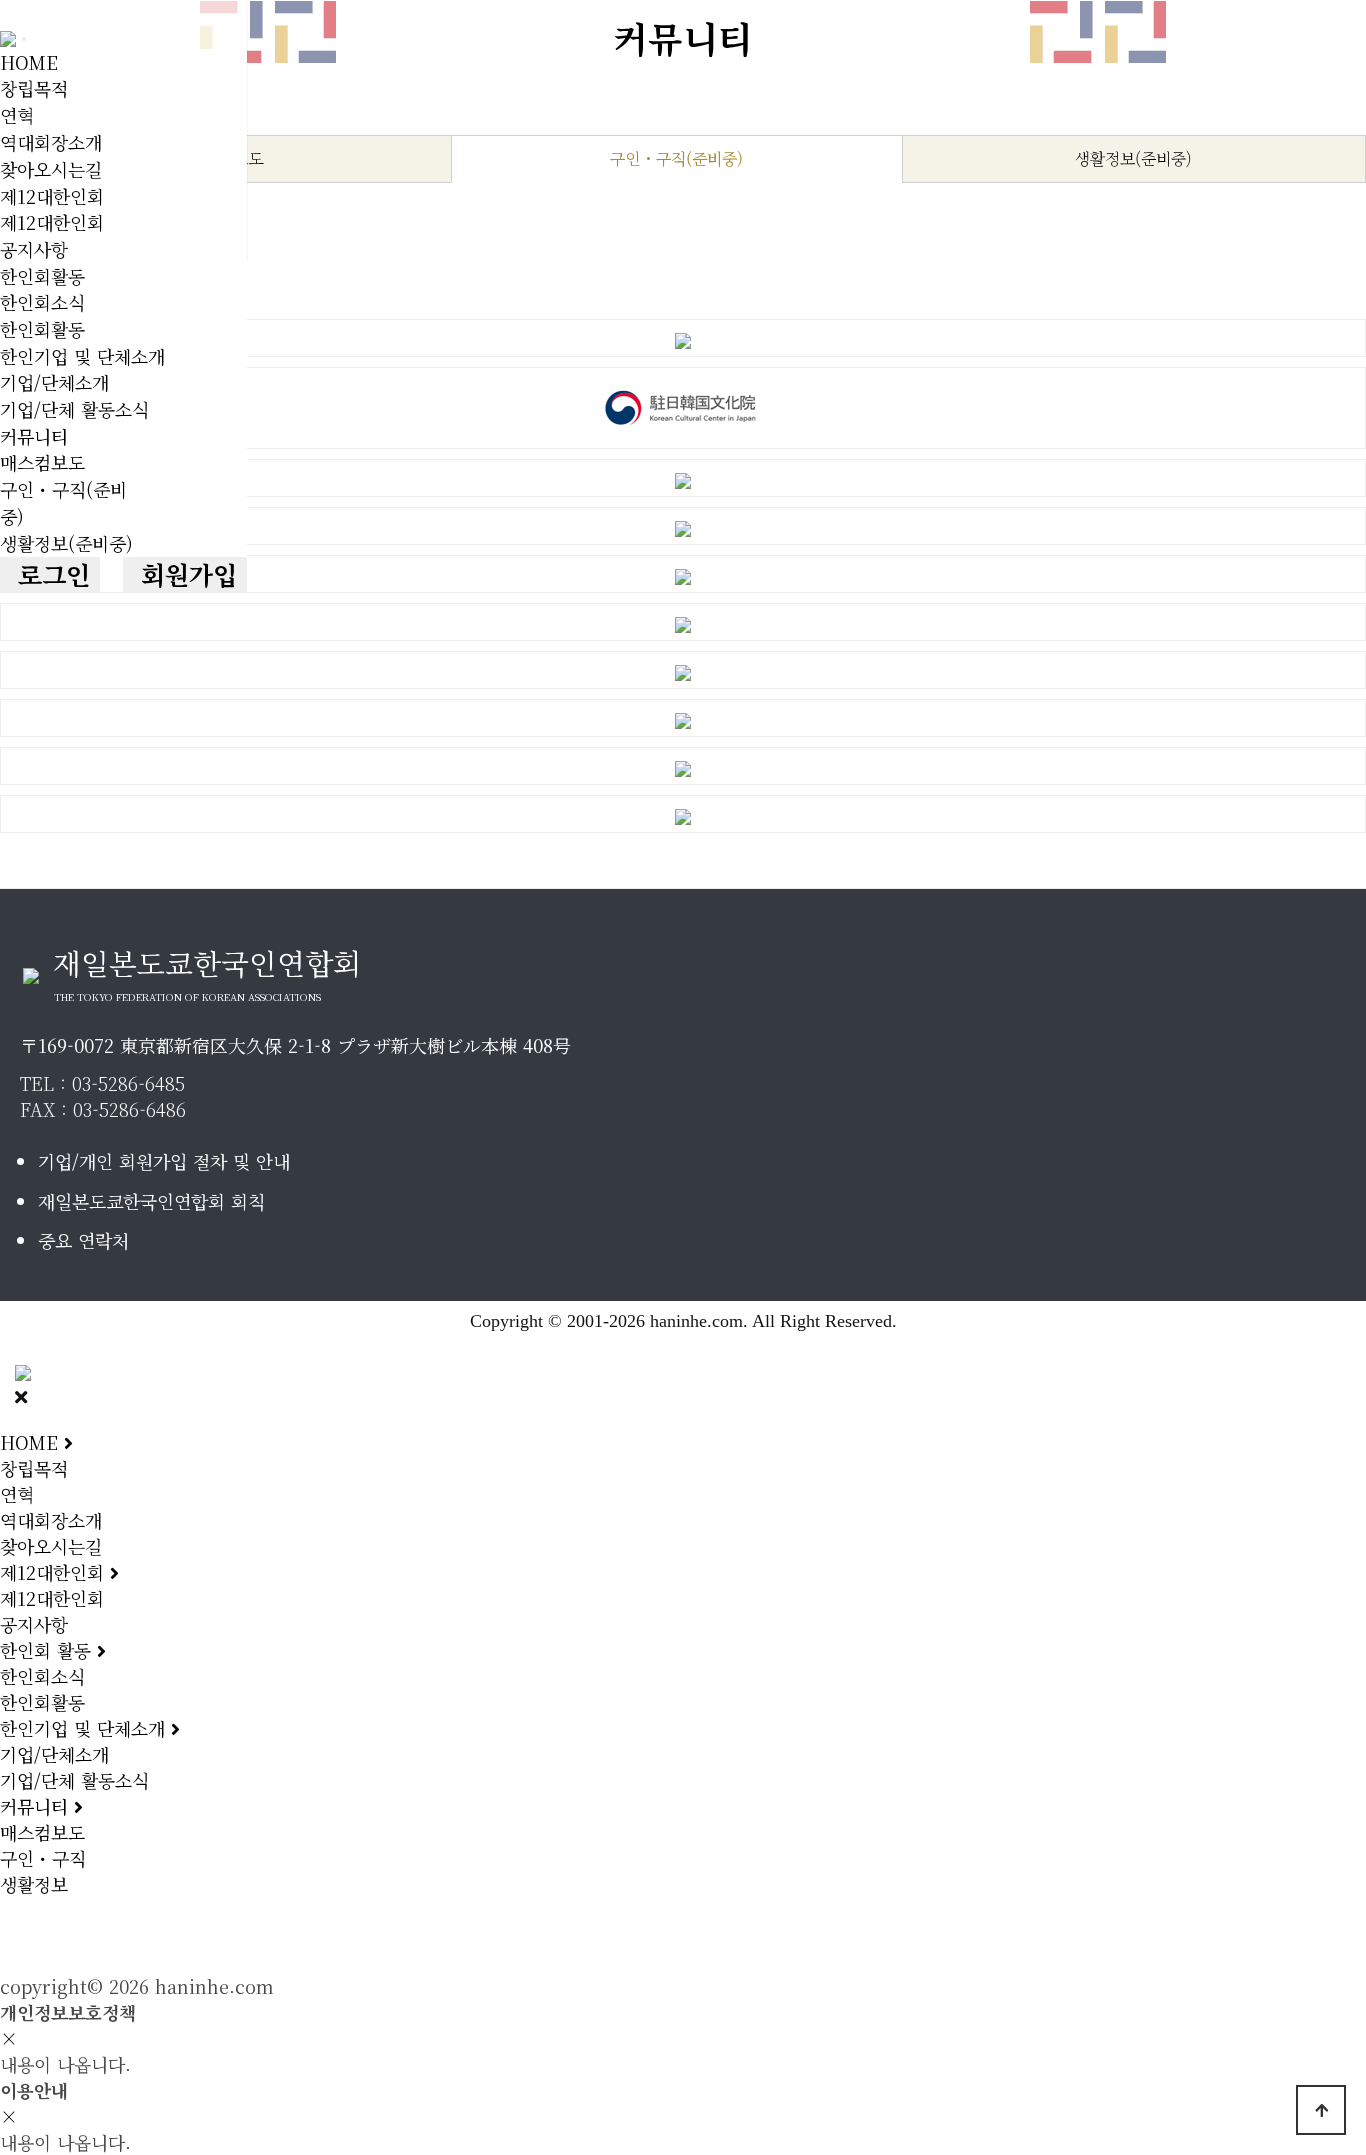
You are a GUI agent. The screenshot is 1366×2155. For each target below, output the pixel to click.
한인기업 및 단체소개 (82, 356)
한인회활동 (42, 276)
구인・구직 (43, 1858)
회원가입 (185, 574)
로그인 (50, 574)
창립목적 (34, 88)
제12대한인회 (52, 196)
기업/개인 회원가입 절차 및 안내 (164, 1161)
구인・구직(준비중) (676, 158)
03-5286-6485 (128, 1083)
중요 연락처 (83, 1240)
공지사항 (34, 249)
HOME (29, 62)
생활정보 (34, 1884)
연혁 (17, 115)
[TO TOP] (1321, 2110)
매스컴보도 (42, 462)
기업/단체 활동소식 (74, 409)
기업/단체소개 (54, 382)
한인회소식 (42, 302)
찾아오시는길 (51, 169)
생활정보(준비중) (66, 543)
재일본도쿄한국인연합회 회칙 (151, 1201)
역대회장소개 (51, 142)
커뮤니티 (34, 436)
